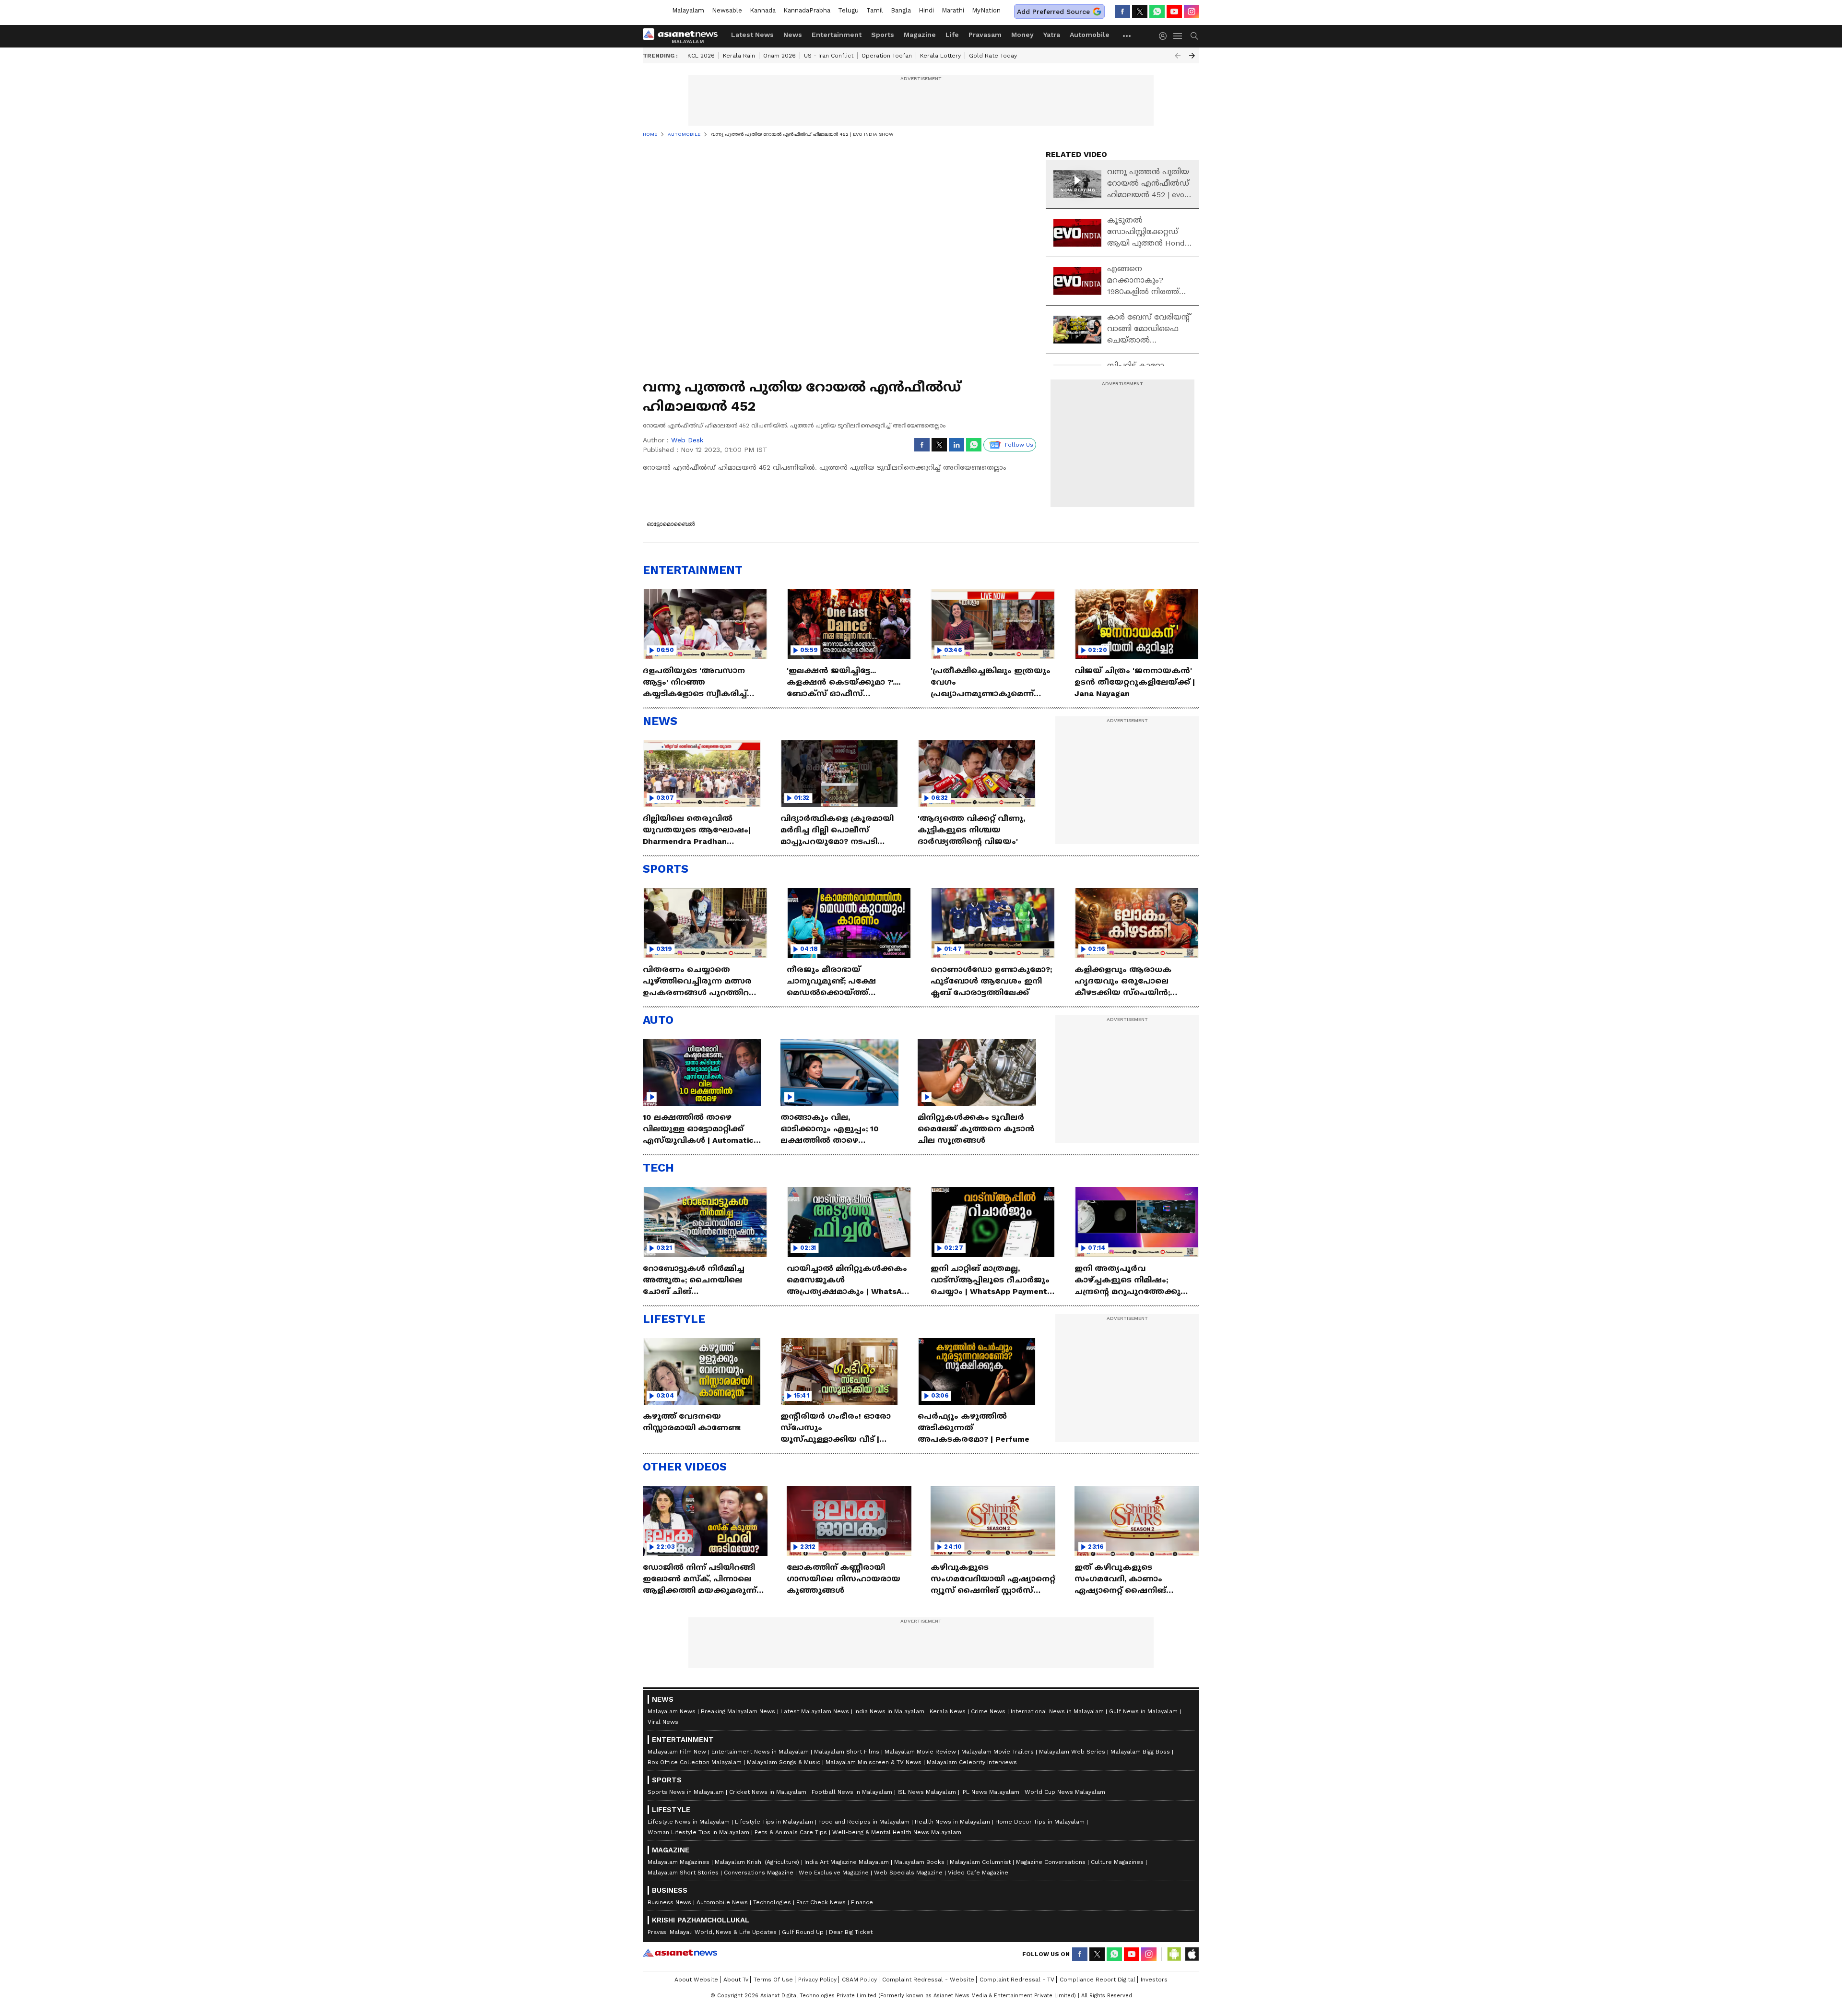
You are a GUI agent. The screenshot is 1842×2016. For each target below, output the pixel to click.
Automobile (1090, 35)
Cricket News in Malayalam (768, 1792)
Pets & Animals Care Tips (791, 1832)
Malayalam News (672, 1711)
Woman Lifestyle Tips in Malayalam (698, 1832)
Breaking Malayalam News (738, 1711)
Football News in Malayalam (852, 1792)
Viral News (663, 1722)
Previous (1178, 56)
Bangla (901, 10)
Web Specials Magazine (908, 1873)
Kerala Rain (739, 56)
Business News (669, 1902)
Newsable (727, 10)
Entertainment (837, 35)
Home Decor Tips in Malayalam (1040, 1822)
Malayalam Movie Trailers (998, 1752)
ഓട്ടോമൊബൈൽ (671, 524)
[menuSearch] (1194, 36)
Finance (862, 1902)
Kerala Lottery (940, 56)
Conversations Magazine (759, 1873)
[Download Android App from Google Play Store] (1174, 1954)
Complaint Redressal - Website (928, 1980)
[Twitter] (1140, 12)
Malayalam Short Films (847, 1752)
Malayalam (688, 10)
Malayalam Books (919, 1862)
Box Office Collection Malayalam (695, 1762)
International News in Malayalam (1057, 1711)
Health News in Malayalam (952, 1822)
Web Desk (687, 440)
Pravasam (985, 35)
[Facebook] (1122, 12)
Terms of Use (773, 1980)
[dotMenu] (1127, 36)
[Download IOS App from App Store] (1192, 1954)
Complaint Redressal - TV (1017, 1980)
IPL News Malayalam (990, 1792)
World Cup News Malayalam (1065, 1792)
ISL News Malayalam (927, 1792)
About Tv (736, 1980)
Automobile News (722, 1902)
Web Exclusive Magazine (834, 1873)
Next (1192, 56)
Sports (883, 35)
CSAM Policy (859, 1980)
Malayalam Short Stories (683, 1873)
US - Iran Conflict (829, 56)
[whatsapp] (1157, 12)
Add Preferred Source (1053, 12)
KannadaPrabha (807, 10)
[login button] (1165, 36)
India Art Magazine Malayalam (847, 1862)
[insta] (1192, 12)
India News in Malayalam (889, 1711)
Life (952, 35)
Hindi (926, 10)
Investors (1154, 1980)
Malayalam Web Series (1072, 1752)
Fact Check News (821, 1902)
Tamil (875, 10)
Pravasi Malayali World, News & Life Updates (712, 1932)
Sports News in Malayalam (686, 1792)
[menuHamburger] (1178, 36)
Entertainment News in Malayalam (760, 1752)
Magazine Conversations (1051, 1862)
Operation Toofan (887, 56)
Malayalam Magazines (679, 1862)
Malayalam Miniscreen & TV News (874, 1762)
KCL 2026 (701, 56)
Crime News (988, 1711)
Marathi (953, 10)
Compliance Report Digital (1098, 1980)
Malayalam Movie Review (920, 1752)
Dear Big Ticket (851, 1932)
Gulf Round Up (803, 1932)
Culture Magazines (1117, 1862)
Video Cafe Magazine (978, 1873)
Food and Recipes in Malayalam (864, 1822)
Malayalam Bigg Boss (1140, 1752)
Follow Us (1019, 445)
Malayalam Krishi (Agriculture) (757, 1862)
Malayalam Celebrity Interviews (972, 1762)
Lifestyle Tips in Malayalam (774, 1822)
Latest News (752, 35)
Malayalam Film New (677, 1752)
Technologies (772, 1902)
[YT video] (1174, 12)
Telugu (848, 10)
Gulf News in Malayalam (1143, 1711)
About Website (696, 1980)
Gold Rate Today (993, 56)
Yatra (1052, 35)
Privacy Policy (817, 1980)
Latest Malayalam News (815, 1711)
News (793, 35)
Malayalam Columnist (980, 1862)
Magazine (920, 35)
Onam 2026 (779, 56)
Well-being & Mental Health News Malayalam (897, 1832)
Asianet (680, 1953)
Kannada (763, 10)
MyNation (986, 10)
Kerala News (948, 1711)
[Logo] (684, 36)
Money (1022, 35)
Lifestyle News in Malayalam (689, 1822)
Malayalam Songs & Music (784, 1762)
